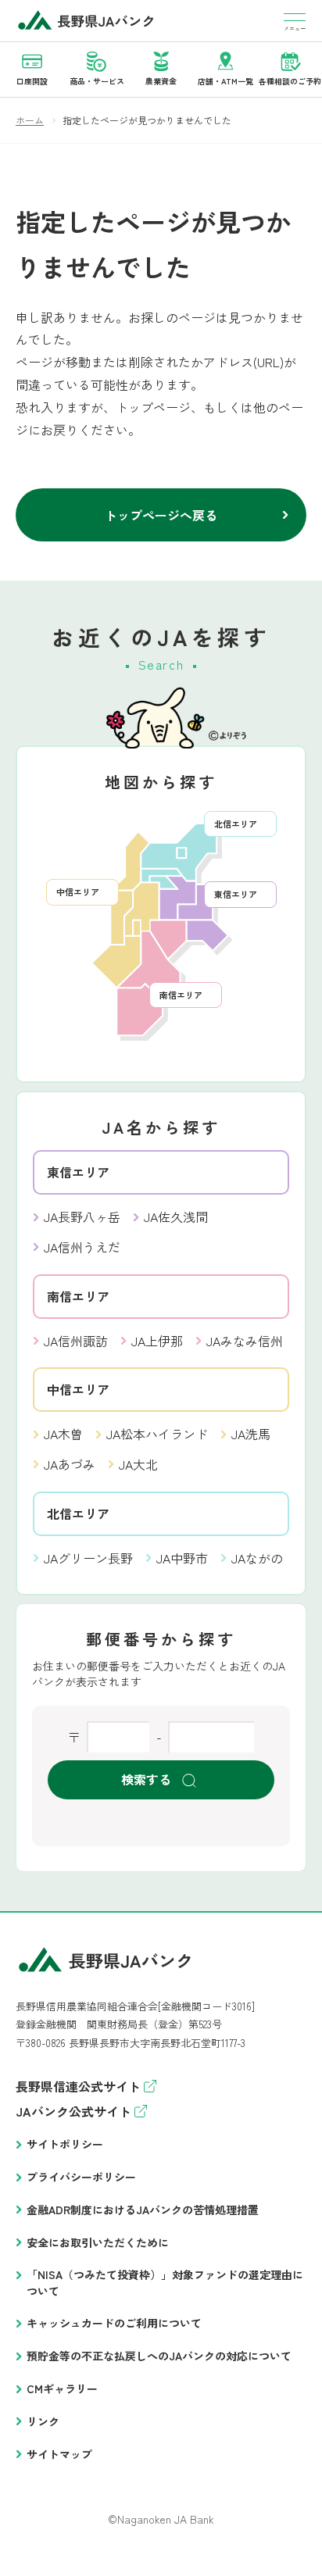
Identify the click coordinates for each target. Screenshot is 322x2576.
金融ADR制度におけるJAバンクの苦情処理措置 (143, 2210)
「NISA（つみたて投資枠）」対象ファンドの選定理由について (165, 2283)
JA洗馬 (251, 1434)
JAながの (257, 1558)
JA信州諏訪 (76, 1341)
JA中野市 (182, 1558)
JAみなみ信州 (245, 1341)
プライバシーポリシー (81, 2177)
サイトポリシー (65, 2144)
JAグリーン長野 (88, 1558)
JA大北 (138, 1464)
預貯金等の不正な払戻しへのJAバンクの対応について (159, 2356)
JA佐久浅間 (176, 1217)
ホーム (30, 120)
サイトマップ (59, 2454)
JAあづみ (70, 1464)
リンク (43, 2421)
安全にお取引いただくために (98, 2242)
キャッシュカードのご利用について (114, 2323)
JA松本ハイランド (157, 1434)
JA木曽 (63, 1434)
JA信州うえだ (82, 1247)
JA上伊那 (157, 1341)
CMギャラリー (62, 2388)
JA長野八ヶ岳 (82, 1217)
